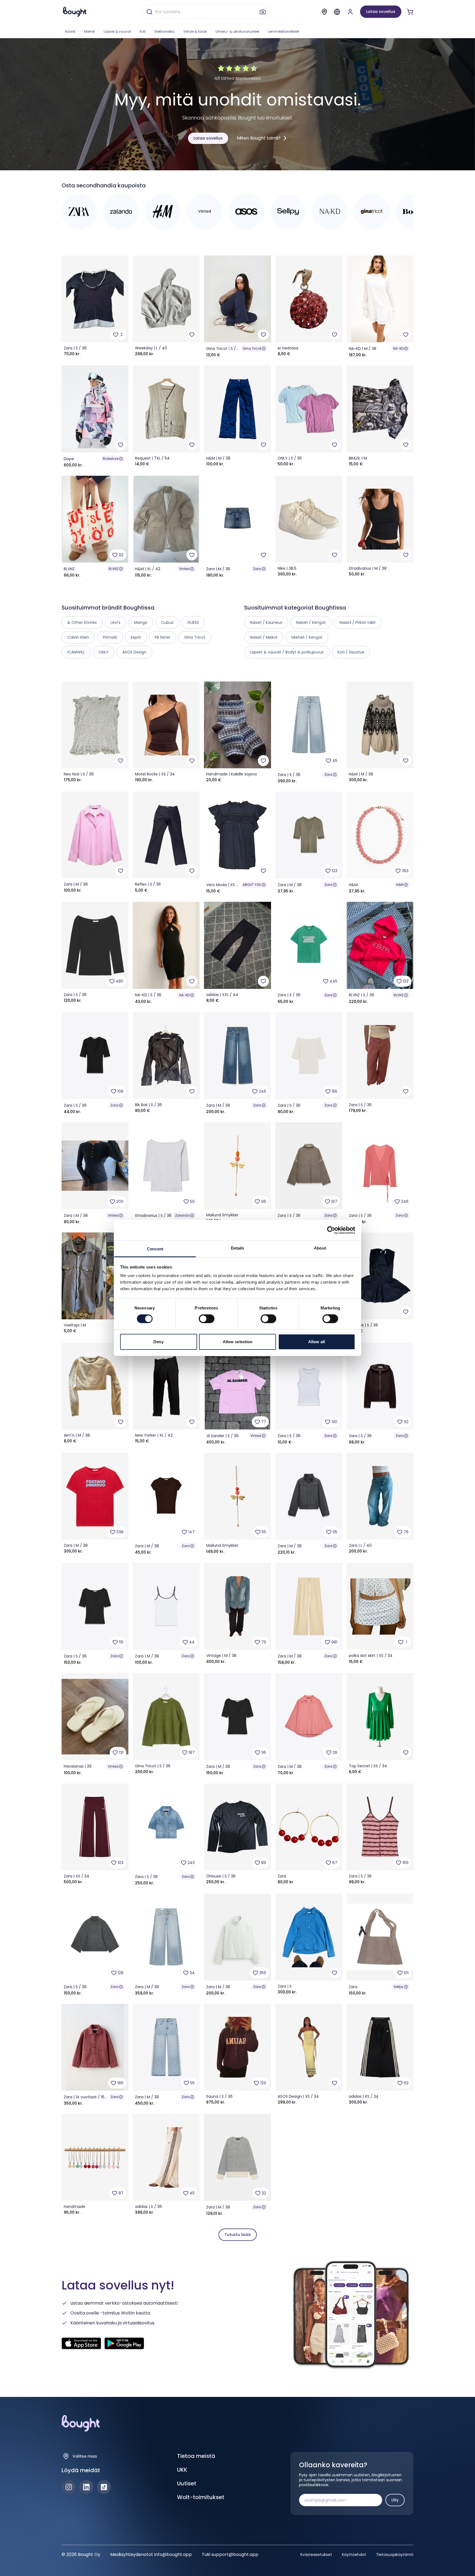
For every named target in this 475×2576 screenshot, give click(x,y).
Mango (141, 622)
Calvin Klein (78, 637)
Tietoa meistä (196, 2456)
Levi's (115, 622)
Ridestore (111, 459)
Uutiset (187, 2483)
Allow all (317, 1342)
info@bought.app (173, 2554)
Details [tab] (238, 1248)
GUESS (193, 622)
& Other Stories (82, 622)
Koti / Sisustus (351, 652)
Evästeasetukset (316, 2555)
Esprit (136, 637)
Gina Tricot (252, 348)
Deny (158, 1342)
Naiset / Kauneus (266, 622)
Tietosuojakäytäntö (395, 2555)
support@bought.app (235, 2554)
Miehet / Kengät (307, 637)
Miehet (89, 31)
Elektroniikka (165, 31)
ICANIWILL (76, 652)
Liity (395, 2500)
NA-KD (398, 348)
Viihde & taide (195, 31)
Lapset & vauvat (117, 31)
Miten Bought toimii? (259, 138)
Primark (110, 637)
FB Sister (163, 637)
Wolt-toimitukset (201, 2497)
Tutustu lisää (238, 2235)
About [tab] (320, 1248)
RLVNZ (114, 569)
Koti (143, 31)
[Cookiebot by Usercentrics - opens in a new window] (331, 1230)
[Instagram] (69, 2487)
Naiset (70, 31)
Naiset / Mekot (264, 637)
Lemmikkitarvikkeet (284, 31)
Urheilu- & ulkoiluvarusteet (237, 31)
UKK (182, 2470)
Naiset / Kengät (311, 622)
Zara (257, 569)
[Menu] (337, 12)
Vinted (184, 569)
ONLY (104, 652)
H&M (400, 885)
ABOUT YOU (252, 885)
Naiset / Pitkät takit (358, 622)
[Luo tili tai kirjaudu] (350, 12)
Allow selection (238, 1342)
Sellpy (399, 1987)
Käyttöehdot (354, 2555)
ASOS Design (134, 652)
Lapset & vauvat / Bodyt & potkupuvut (287, 652)
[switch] (207, 1319)
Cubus (167, 622)
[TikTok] (104, 2487)
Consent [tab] (155, 1249)
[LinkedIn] (86, 2487)
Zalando (182, 1215)
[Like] (192, 335)
